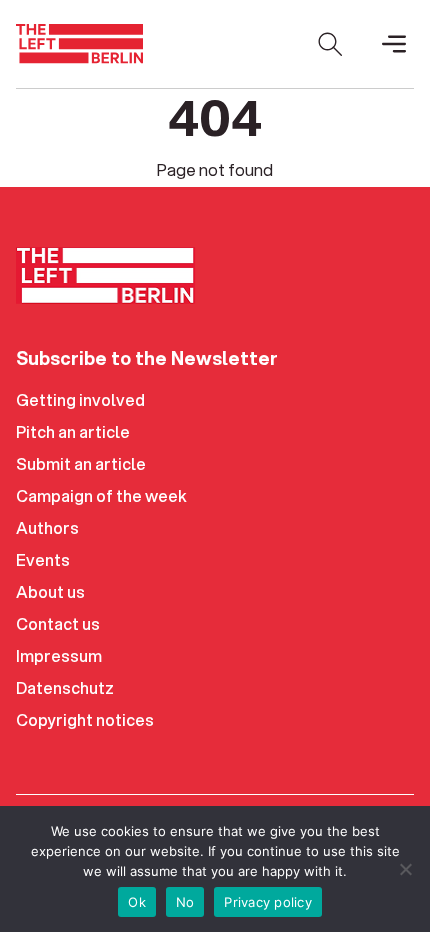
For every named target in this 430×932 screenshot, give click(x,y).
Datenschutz (65, 687)
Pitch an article (73, 431)
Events (43, 559)
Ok (137, 902)
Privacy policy (268, 902)
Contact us (58, 623)
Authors (47, 527)
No (185, 902)
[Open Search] (330, 44)
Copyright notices (85, 719)
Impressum (59, 655)
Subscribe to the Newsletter (147, 358)
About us (50, 591)
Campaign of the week (101, 495)
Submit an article (81, 463)
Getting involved (80, 399)
